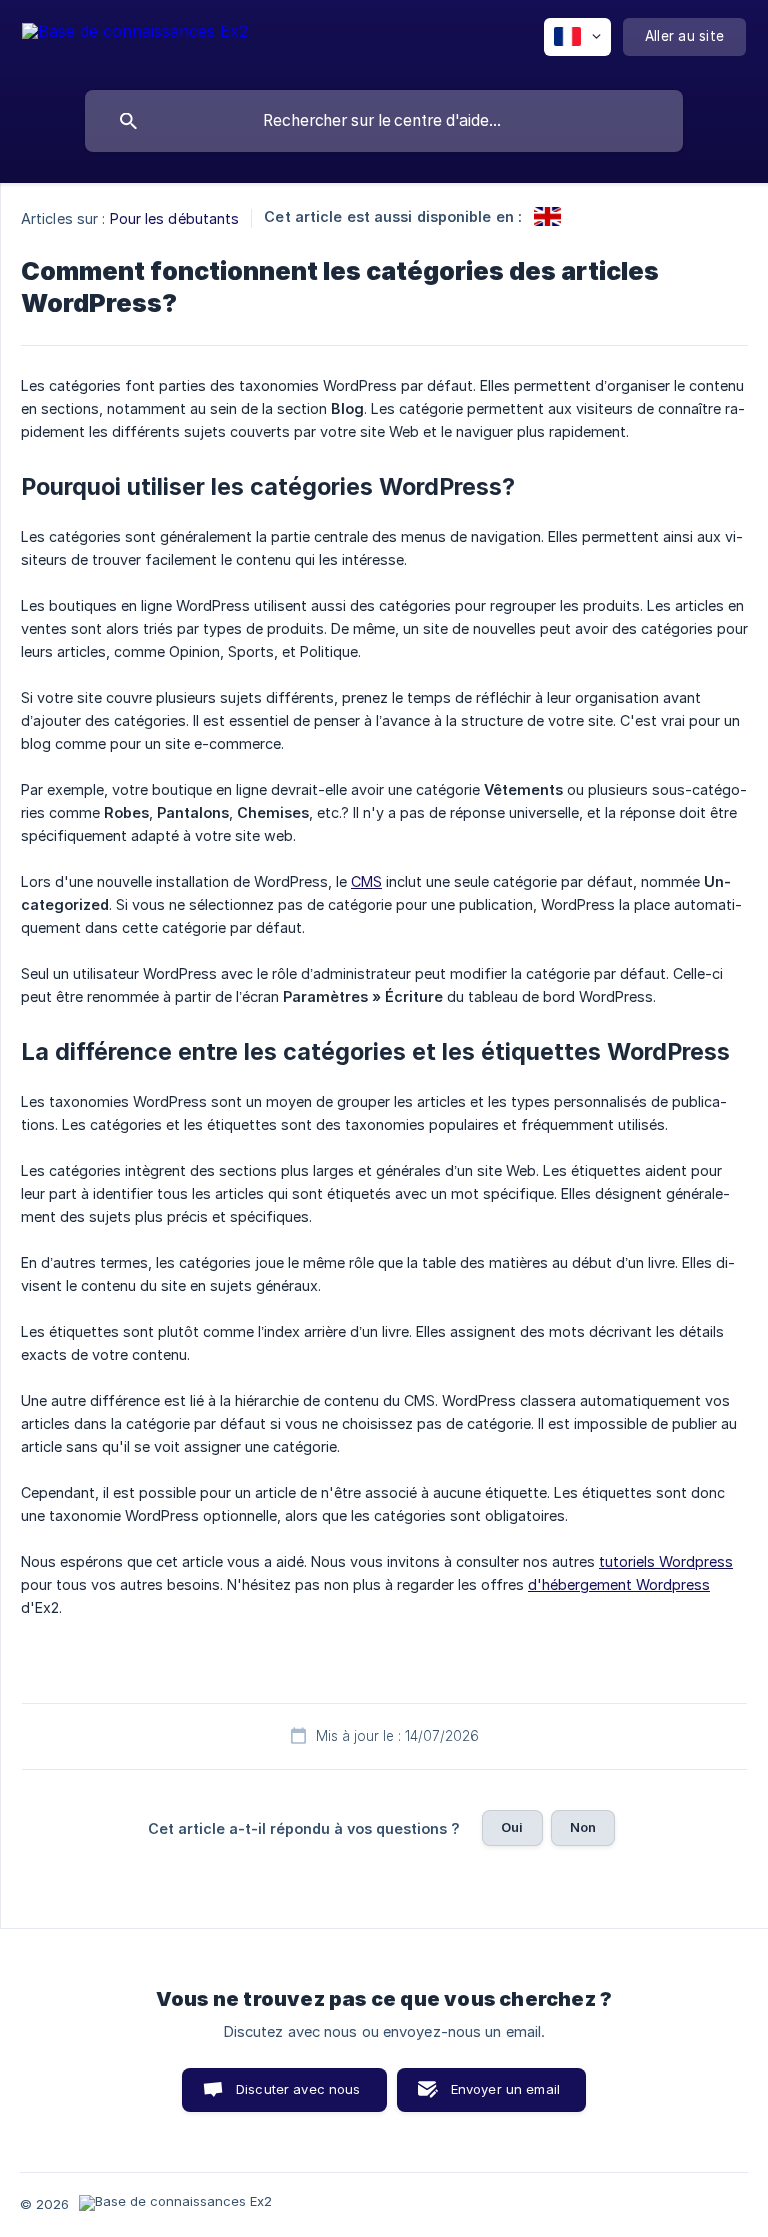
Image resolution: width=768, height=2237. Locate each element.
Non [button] (583, 1827)
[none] (135, 40)
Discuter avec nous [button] (298, 2089)
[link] (547, 216)
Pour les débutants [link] (175, 218)
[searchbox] (384, 121)
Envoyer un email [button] (505, 2089)
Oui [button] (512, 1827)
